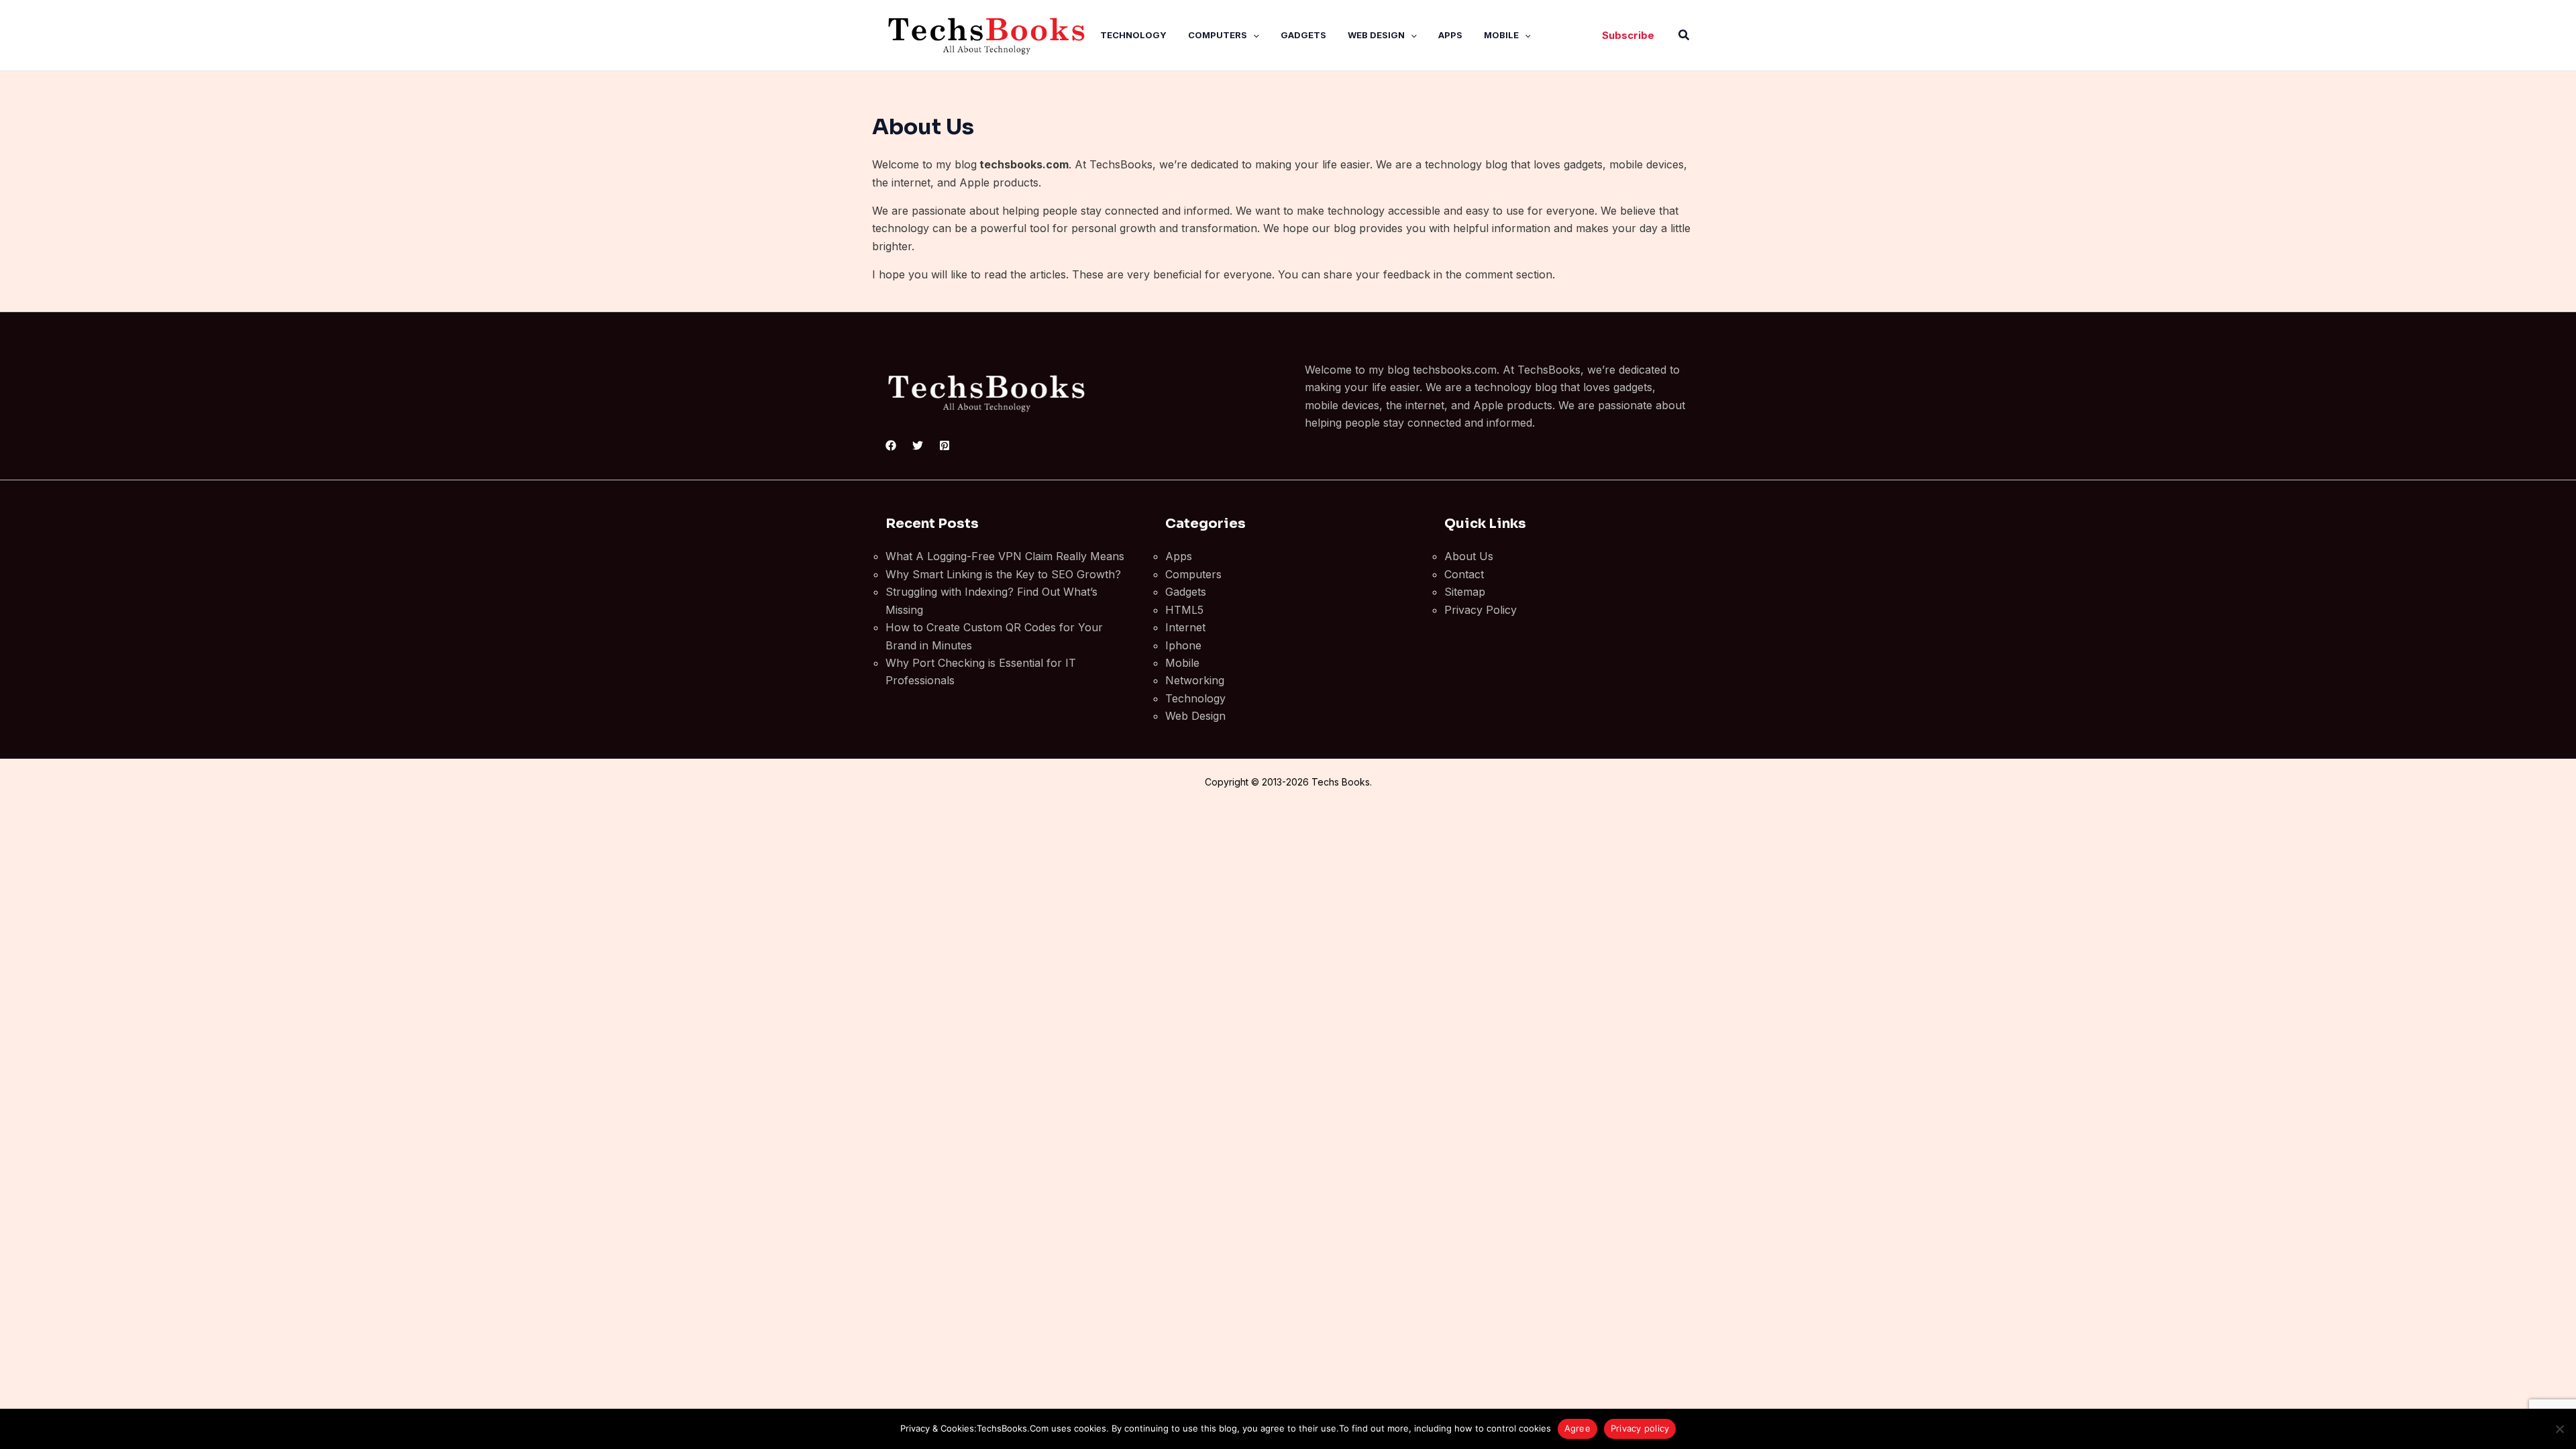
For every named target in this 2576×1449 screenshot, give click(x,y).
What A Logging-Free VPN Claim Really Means (1005, 556)
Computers (1218, 35)
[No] (2559, 1429)
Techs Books (1341, 782)
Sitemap (1465, 592)
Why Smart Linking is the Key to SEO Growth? (1003, 574)
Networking (1195, 680)
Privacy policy (1640, 1428)
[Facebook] (891, 445)
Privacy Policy (1481, 610)
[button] (1253, 35)
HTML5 (1184, 610)
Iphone (1183, 645)
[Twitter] (918, 445)
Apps (1450, 35)
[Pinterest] (945, 445)
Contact (1464, 574)
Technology (1133, 35)
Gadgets (1303, 35)
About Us (1469, 556)
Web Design (1376, 35)
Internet (1185, 627)
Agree (1577, 1428)
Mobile (1501, 35)
